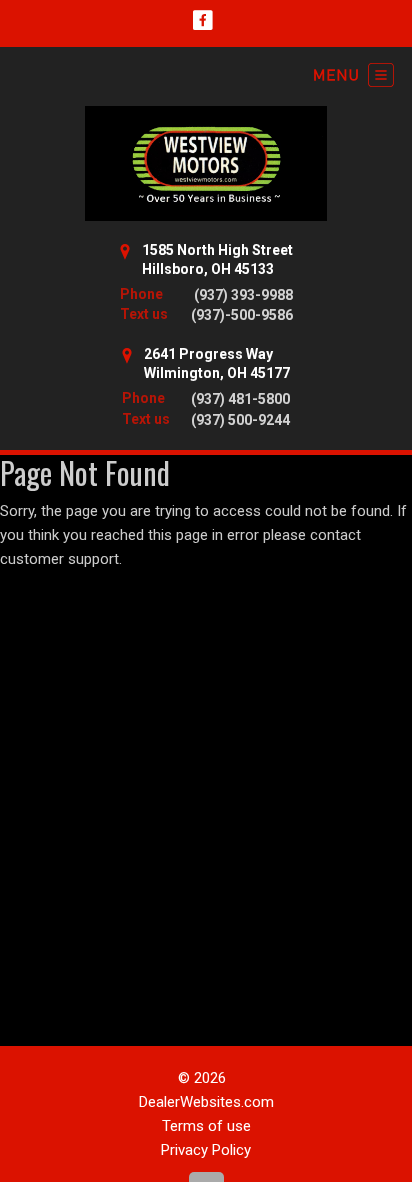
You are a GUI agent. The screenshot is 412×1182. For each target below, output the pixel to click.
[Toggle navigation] (354, 75)
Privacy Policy (206, 1150)
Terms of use (206, 1126)
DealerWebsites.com (206, 1102)
